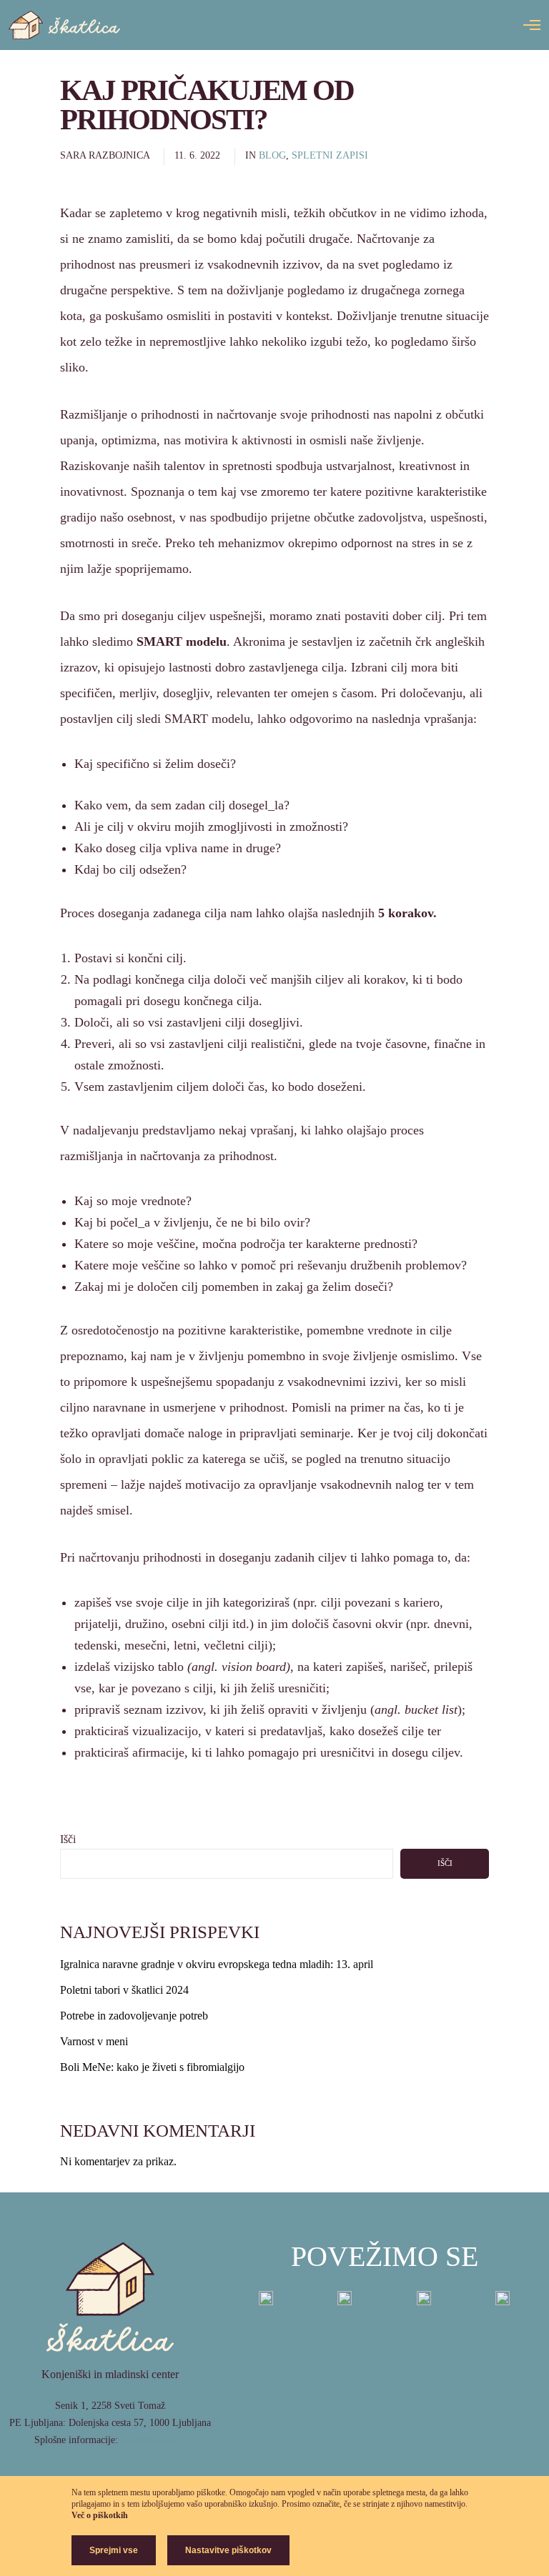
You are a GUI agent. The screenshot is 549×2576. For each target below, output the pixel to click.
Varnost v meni (94, 2041)
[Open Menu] (532, 25)
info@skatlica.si (153, 2440)
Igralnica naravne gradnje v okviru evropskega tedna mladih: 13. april (217, 1964)
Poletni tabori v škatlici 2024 (124, 1990)
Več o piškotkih (100, 2515)
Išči (68, 1839)
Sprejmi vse (114, 2550)
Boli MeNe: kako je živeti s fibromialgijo (152, 2067)
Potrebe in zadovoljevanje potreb (134, 2016)
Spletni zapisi (330, 155)
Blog (272, 155)
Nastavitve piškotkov (228, 2550)
